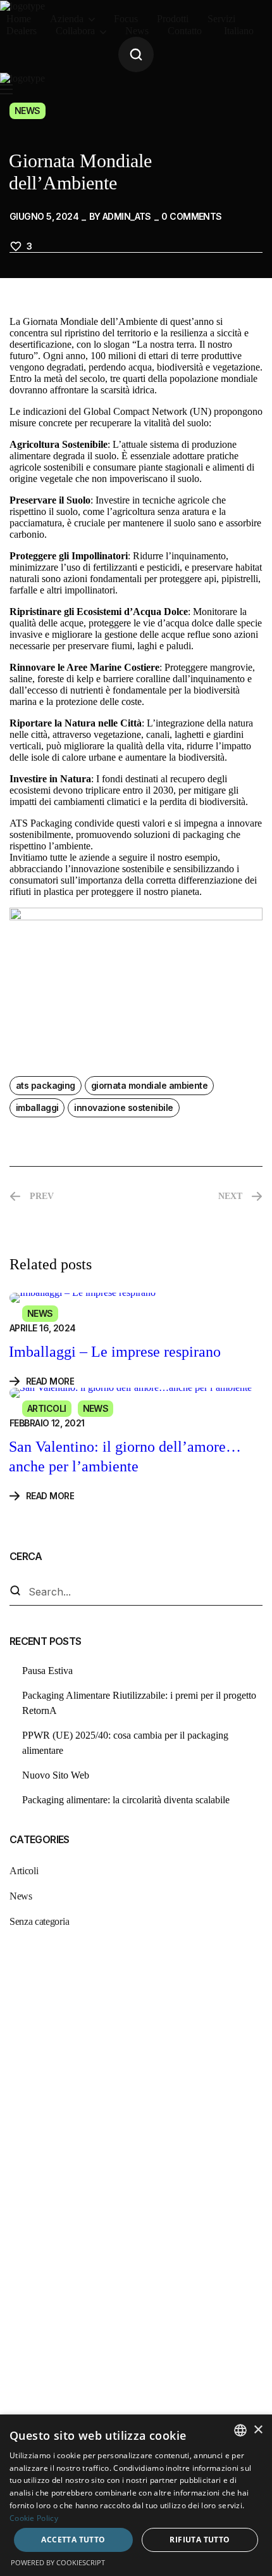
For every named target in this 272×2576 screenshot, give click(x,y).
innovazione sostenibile (123, 1107)
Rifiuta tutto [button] (200, 2540)
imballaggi (37, 1107)
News (28, 111)
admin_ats (127, 216)
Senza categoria (39, 1921)
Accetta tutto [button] (73, 2540)
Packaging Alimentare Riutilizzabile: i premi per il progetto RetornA (139, 1703)
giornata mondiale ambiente (149, 1085)
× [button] (258, 2430)
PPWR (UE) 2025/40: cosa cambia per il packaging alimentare (125, 1743)
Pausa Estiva (47, 1671)
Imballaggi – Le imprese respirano (115, 1352)
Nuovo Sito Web (56, 1775)
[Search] (15, 1592)
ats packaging (46, 1085)
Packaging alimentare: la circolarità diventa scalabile (126, 1800)
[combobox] (240, 2430)
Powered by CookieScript (58, 2562)
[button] (136, 54)
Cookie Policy (34, 2518)
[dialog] (136, 2495)
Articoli (47, 1408)
